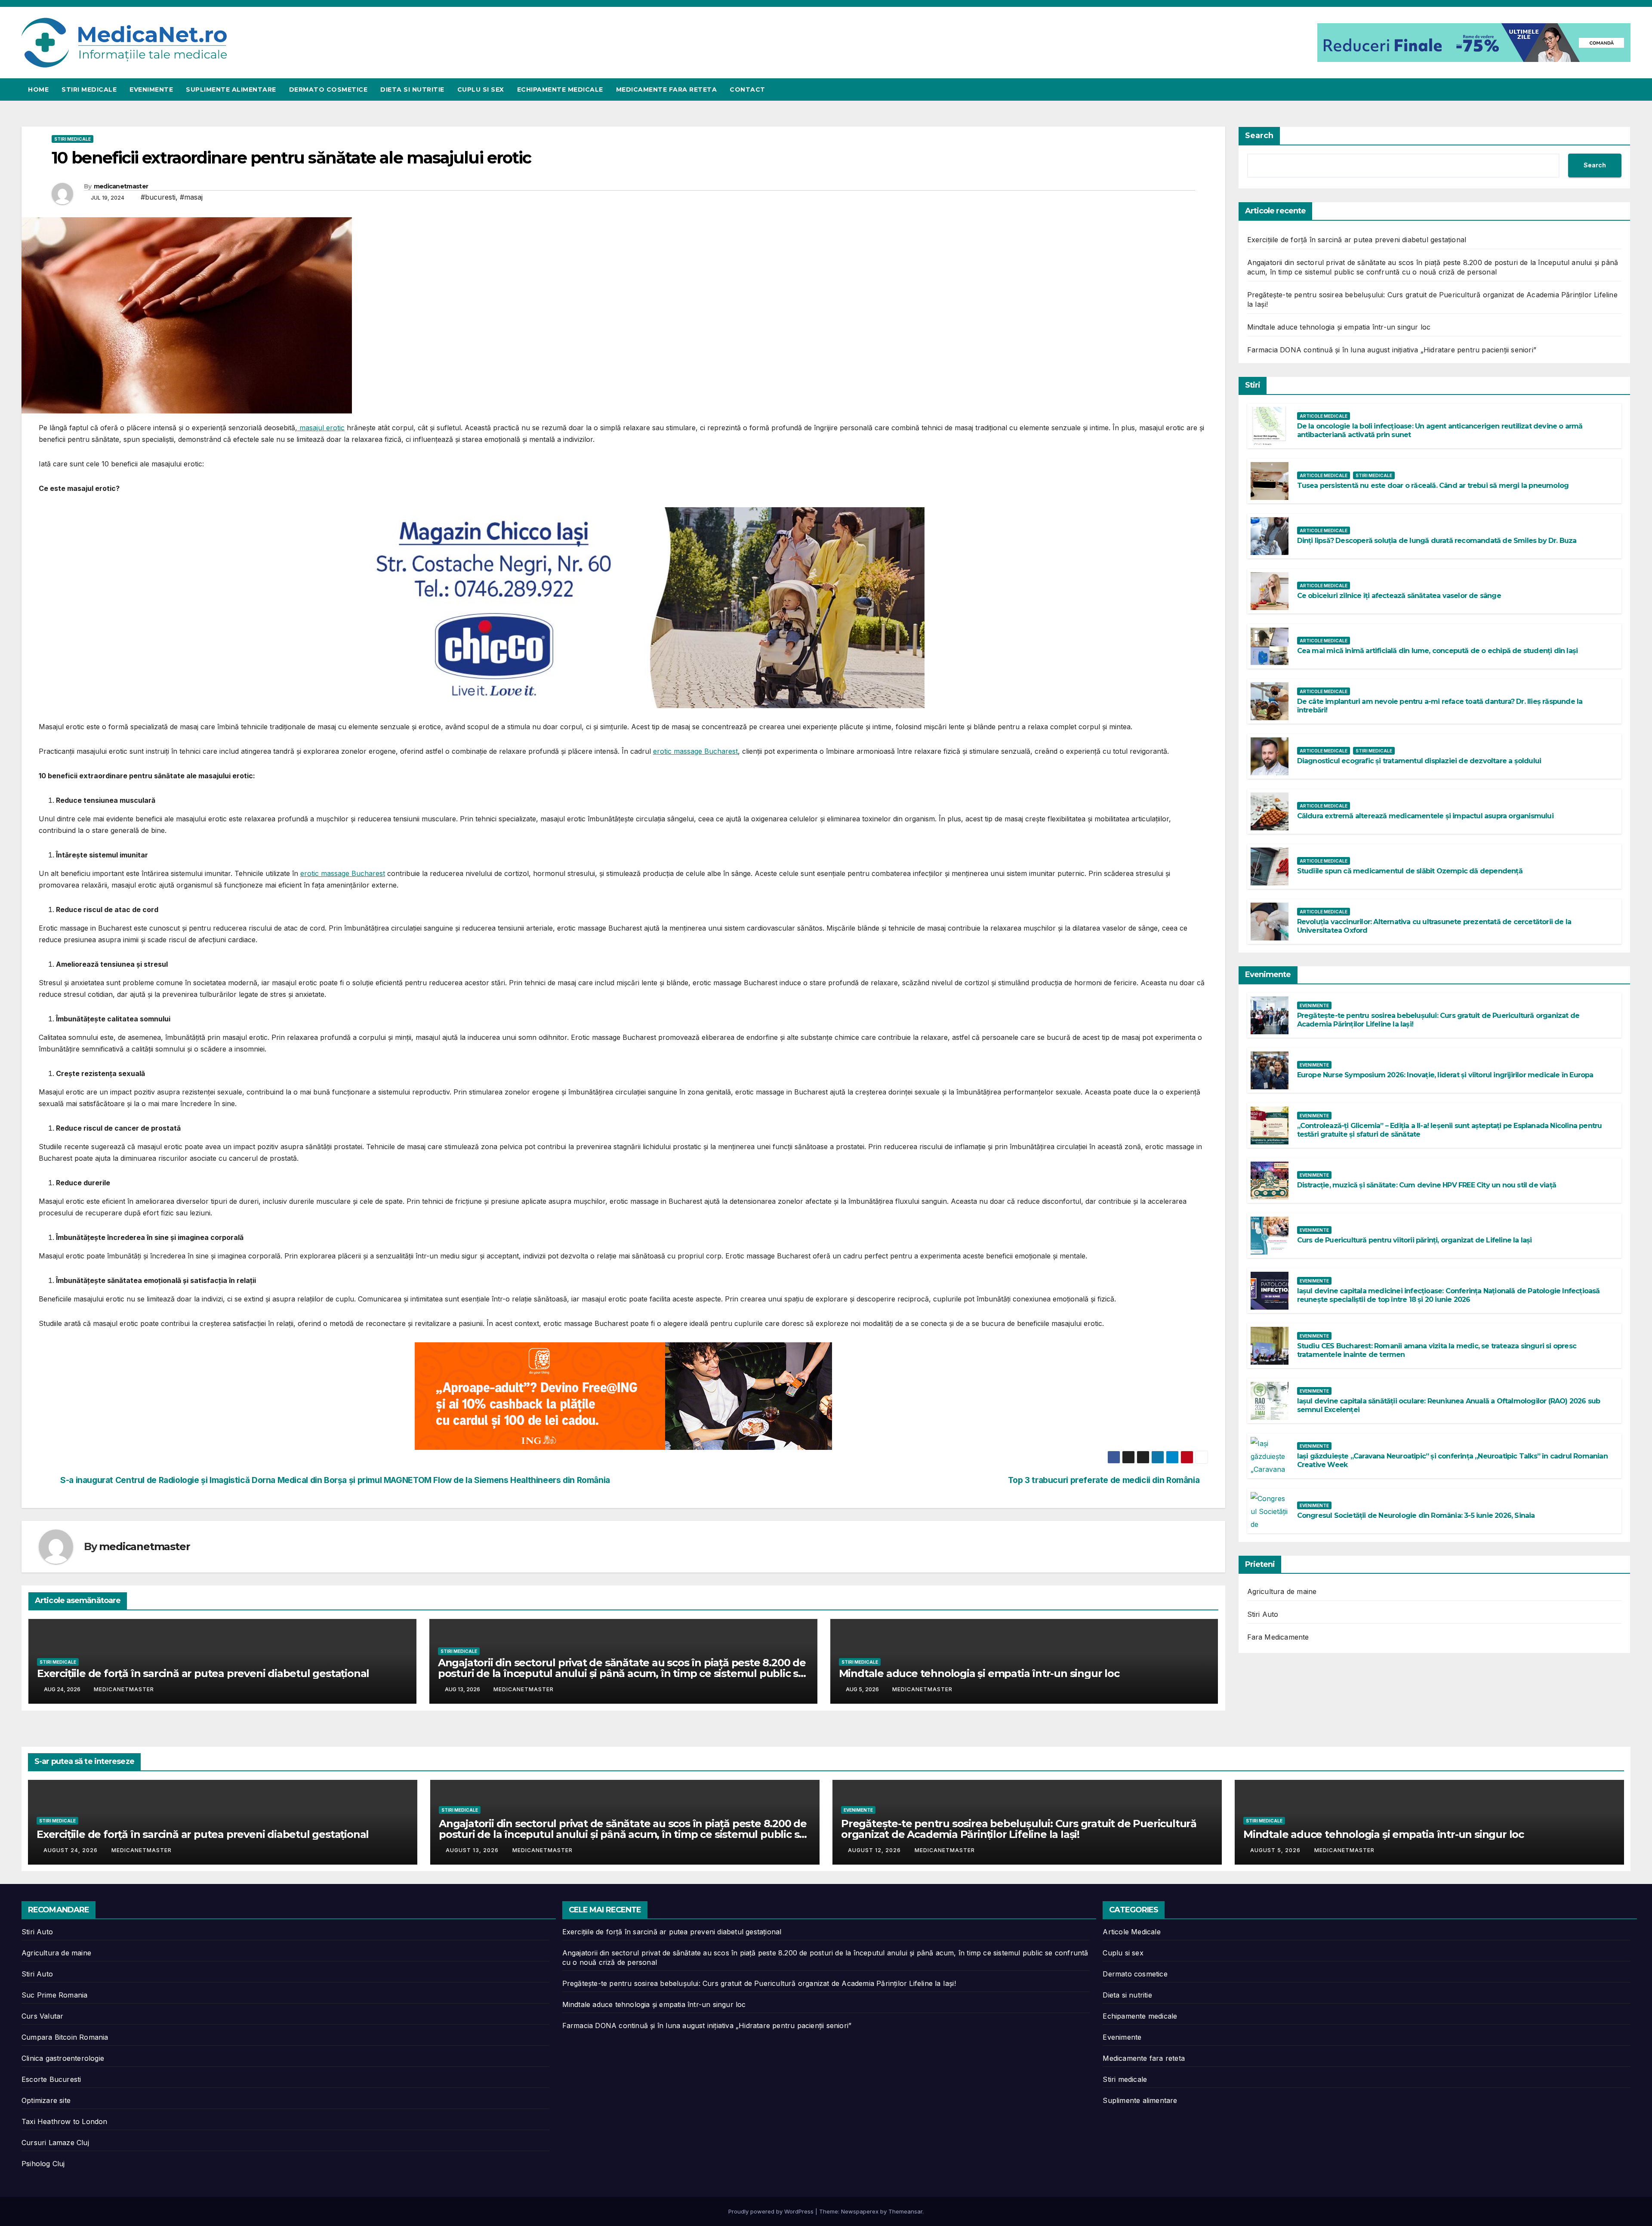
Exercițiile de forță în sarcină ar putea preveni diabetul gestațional (203, 1673)
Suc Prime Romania (54, 1995)
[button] (1624, 89)
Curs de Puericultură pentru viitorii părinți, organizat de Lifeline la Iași (1415, 1240)
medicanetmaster (121, 186)
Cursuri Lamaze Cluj (55, 2143)
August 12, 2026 (875, 1850)
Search (1259, 136)
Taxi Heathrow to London (65, 2121)
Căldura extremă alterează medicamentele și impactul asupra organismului (1425, 816)
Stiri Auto (1263, 1614)
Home (38, 89)
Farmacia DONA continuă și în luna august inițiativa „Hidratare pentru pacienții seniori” (1392, 350)
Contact (747, 89)
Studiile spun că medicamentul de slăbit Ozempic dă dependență (1410, 871)
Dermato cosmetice (328, 89)
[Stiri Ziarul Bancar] (623, 1396)
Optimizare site (46, 2100)
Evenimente (151, 89)
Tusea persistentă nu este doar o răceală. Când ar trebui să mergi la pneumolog (1433, 486)
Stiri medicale (89, 89)
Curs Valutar (42, 2016)
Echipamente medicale (560, 89)
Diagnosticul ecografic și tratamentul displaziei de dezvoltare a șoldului (1419, 761)
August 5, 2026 (1276, 1850)
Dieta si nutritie (412, 89)
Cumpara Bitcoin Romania (65, 2037)
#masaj (191, 197)
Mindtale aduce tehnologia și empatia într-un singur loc (979, 1673)
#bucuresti (158, 197)
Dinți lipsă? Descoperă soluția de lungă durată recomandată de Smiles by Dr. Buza (1437, 541)
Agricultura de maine (1282, 1591)
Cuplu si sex (481, 89)
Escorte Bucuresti (51, 2079)
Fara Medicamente (1278, 1637)
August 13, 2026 (473, 1850)
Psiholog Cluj (43, 2164)
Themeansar (905, 2211)
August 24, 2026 (71, 1850)
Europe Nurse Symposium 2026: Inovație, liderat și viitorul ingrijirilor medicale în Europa (1445, 1075)
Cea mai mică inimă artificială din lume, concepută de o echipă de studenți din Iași (1438, 651)
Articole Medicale (1324, 416)
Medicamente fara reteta (667, 89)
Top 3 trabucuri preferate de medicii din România (1105, 1480)
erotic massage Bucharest (695, 751)
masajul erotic (321, 428)
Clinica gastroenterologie (63, 2058)
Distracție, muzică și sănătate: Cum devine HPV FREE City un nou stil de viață (1427, 1185)
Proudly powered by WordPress (772, 2211)
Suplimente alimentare (231, 89)
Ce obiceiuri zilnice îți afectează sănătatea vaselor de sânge (1399, 596)
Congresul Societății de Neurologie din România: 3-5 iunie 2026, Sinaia (1416, 1515)
